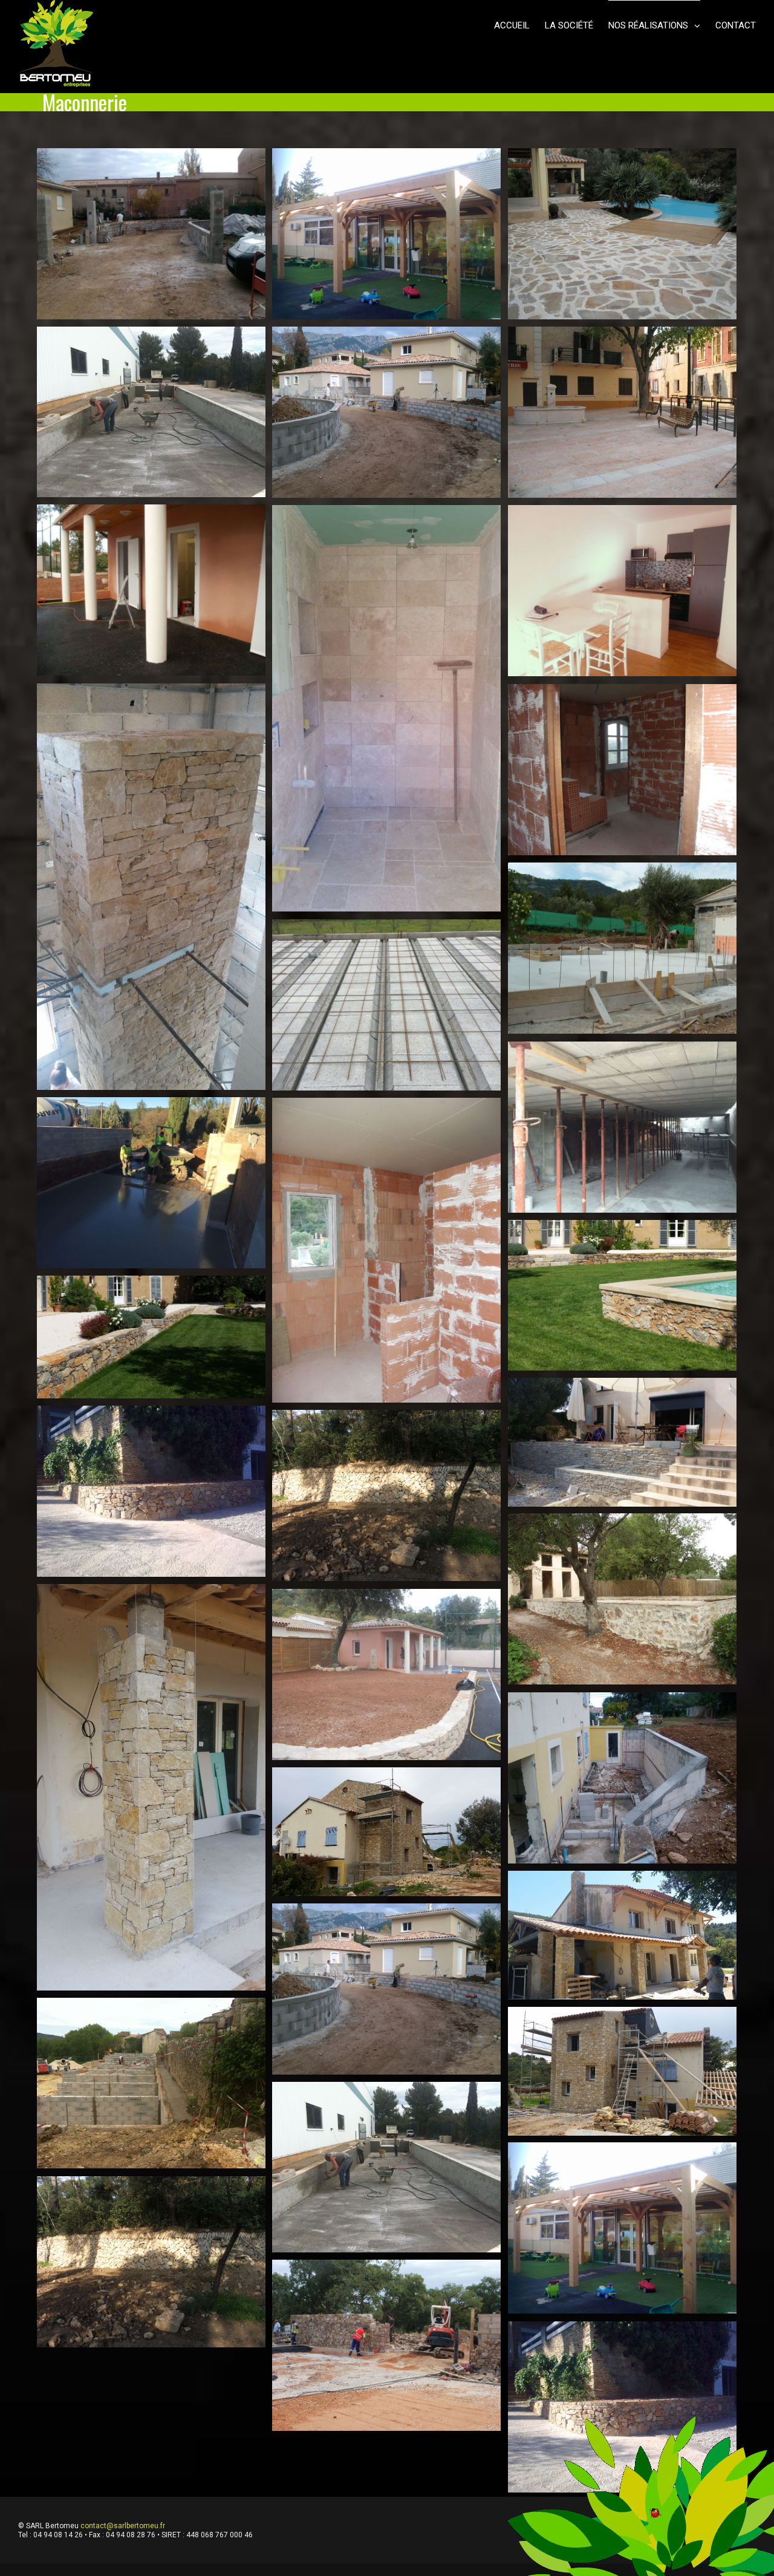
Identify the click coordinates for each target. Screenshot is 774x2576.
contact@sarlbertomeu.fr (123, 2526)
